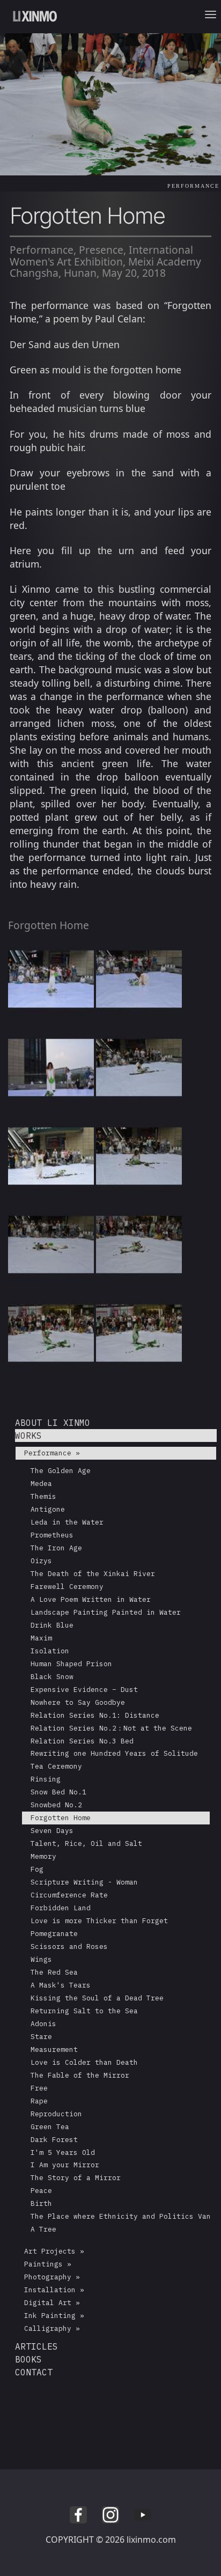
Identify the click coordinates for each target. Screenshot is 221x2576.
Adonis (43, 2024)
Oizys (41, 1561)
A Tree (43, 2229)
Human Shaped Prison (71, 1664)
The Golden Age (61, 1471)
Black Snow (52, 1677)
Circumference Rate (69, 1895)
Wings (41, 1959)
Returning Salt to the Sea (84, 2011)
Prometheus (52, 1535)
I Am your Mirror (65, 2165)
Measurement (54, 2049)
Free (39, 2088)
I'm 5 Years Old (63, 2152)
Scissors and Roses (69, 1946)
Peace (41, 2191)
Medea (41, 1484)
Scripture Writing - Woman (84, 1882)
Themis (43, 1496)
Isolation (50, 1651)
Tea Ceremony (56, 1766)
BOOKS (28, 2359)
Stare (41, 2037)
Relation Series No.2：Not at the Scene (111, 1728)
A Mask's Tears (61, 1985)
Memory (43, 1856)
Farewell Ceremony (67, 1587)
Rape (39, 2101)
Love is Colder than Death (84, 2062)
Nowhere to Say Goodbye (78, 1702)
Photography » (52, 2277)
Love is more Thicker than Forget (99, 1921)
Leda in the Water (67, 1522)
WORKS (28, 1436)
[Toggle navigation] (213, 17)
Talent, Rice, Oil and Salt (86, 1843)
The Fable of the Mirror (80, 2075)
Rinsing (46, 1779)
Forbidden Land (61, 1908)
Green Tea (50, 2127)
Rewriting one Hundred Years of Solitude (114, 1753)
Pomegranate (54, 1934)
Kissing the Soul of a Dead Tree (97, 1998)
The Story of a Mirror (76, 2178)
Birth (41, 2203)
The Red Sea (54, 1972)
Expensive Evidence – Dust (84, 1690)
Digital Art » (52, 2303)
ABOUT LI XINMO (53, 1423)
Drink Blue (52, 1625)
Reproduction (56, 2114)
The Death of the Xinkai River (93, 1574)
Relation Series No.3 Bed (82, 1741)
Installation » (54, 2290)
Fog (37, 1869)
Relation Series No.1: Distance (95, 1715)
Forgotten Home (61, 1818)
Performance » (52, 1453)
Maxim (41, 1638)
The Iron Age (56, 1548)
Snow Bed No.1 (58, 1792)
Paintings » (48, 2264)
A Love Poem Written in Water (91, 1599)
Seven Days (52, 1831)
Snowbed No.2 (56, 1805)
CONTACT (34, 2372)
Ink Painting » (54, 2316)
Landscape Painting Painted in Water (106, 1612)
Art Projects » (54, 2251)
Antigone (48, 1509)
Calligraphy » (52, 2328)
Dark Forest (54, 2140)
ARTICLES (36, 2346)
